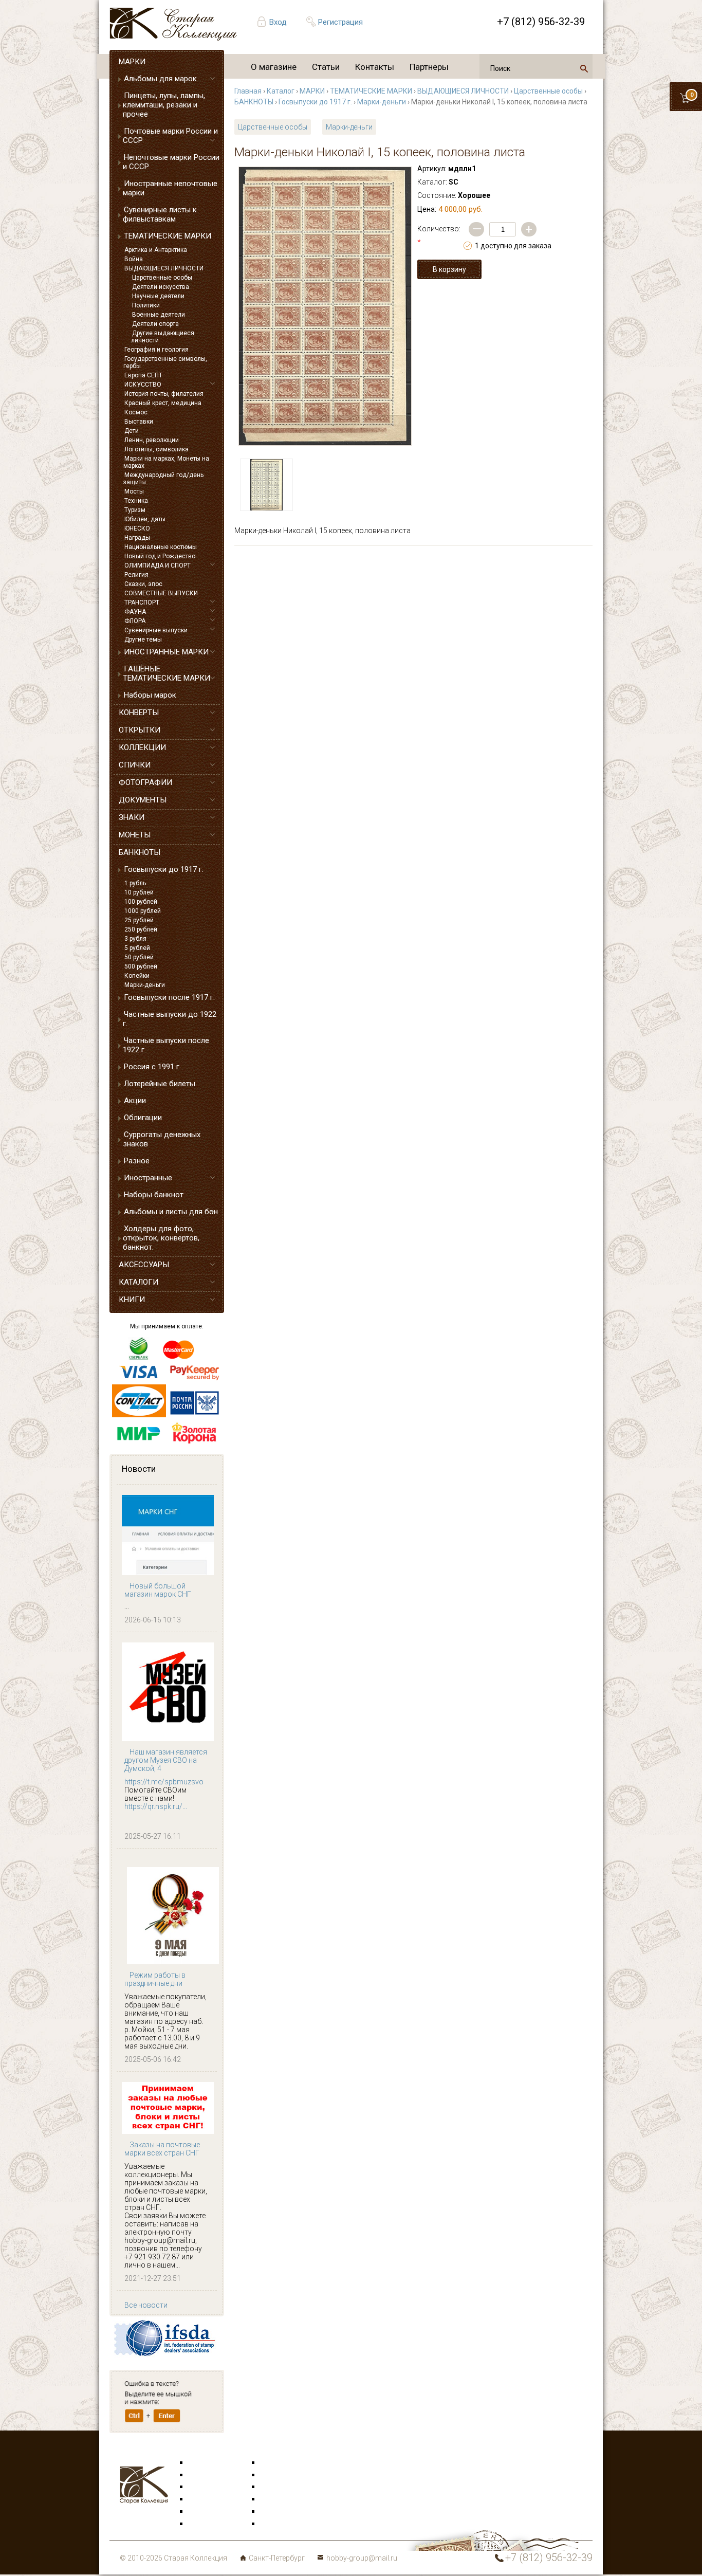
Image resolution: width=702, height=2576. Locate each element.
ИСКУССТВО (143, 385)
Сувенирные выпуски (156, 630)
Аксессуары (209, 2487)
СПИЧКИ (135, 765)
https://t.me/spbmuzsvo (164, 1782)
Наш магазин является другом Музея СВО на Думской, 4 (166, 1760)
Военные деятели (159, 315)
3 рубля (135, 939)
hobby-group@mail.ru (362, 2558)
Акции (135, 1101)
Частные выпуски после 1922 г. (166, 1045)
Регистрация (340, 22)
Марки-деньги (145, 985)
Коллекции (279, 2512)
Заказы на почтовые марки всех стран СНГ (162, 2149)
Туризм (135, 510)
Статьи (326, 67)
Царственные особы (162, 278)
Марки (200, 2463)
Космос (136, 412)
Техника (136, 501)
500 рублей (141, 966)
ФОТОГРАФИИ (145, 782)
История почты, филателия (164, 394)
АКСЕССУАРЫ (144, 1265)
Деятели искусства (161, 287)
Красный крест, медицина (163, 403)
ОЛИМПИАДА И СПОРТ (158, 565)
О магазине (274, 67)
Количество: (439, 235)
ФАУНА (135, 612)
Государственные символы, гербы (165, 362)
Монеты (274, 2499)
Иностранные (148, 1178)
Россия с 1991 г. (152, 1067)
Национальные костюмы (161, 547)
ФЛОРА (135, 621)
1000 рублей (143, 911)
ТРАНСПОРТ (142, 602)
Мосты (134, 491)
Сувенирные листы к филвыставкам (160, 214)
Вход (278, 22)
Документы (280, 2487)
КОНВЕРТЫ (139, 712)
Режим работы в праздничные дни (155, 1979)
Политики (146, 305)
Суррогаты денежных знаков (162, 1139)
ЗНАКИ (132, 817)
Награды (137, 538)
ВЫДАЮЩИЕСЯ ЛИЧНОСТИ (164, 268)
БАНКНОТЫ (140, 852)
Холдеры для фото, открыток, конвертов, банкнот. (161, 1238)
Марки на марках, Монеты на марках (166, 462)
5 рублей (137, 948)
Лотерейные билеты (160, 1084)
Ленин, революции (152, 440)
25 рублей (139, 920)
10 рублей (139, 892)
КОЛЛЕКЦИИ (142, 747)
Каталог (281, 91)
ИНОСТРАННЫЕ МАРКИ (166, 652)
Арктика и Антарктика (156, 250)
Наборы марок (150, 695)
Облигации (143, 1118)
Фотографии (282, 2475)
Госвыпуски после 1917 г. (169, 997)
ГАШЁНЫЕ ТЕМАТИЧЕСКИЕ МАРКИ (167, 673)
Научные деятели (158, 296)
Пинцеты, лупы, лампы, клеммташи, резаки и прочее (164, 105)
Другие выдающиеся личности (163, 337)
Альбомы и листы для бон (171, 1212)
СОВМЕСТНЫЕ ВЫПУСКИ (161, 593)
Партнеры (429, 67)
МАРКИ (132, 62)
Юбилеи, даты (145, 519)
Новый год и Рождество (160, 556)
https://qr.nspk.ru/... (156, 1806)
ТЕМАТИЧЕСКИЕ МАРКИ (168, 236)
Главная (248, 91)
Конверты (277, 2463)
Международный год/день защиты (163, 479)
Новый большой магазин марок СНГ (158, 1590)
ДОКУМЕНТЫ (143, 800)
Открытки (205, 2475)
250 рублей (141, 929)
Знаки (199, 2499)
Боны (198, 2512)
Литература (208, 2524)
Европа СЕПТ (143, 375)
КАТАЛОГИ (138, 1282)
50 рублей (139, 957)
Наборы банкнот (154, 1195)
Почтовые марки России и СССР (170, 136)
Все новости (146, 2305)
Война (134, 259)
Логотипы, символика (156, 449)
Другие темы (143, 640)
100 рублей (141, 902)
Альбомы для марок (160, 79)
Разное (137, 1161)
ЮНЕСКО (137, 528)
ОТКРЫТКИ (140, 730)
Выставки (139, 422)
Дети (132, 431)
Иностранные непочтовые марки (170, 188)
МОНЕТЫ (135, 835)
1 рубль (135, 883)
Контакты (375, 67)
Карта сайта (281, 2524)
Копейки (137, 976)
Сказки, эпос (143, 584)
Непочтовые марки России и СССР (171, 162)
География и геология (156, 350)
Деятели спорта (155, 324)
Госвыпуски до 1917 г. (164, 869)
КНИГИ (132, 1300)
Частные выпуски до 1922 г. (170, 1019)
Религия (136, 575)
